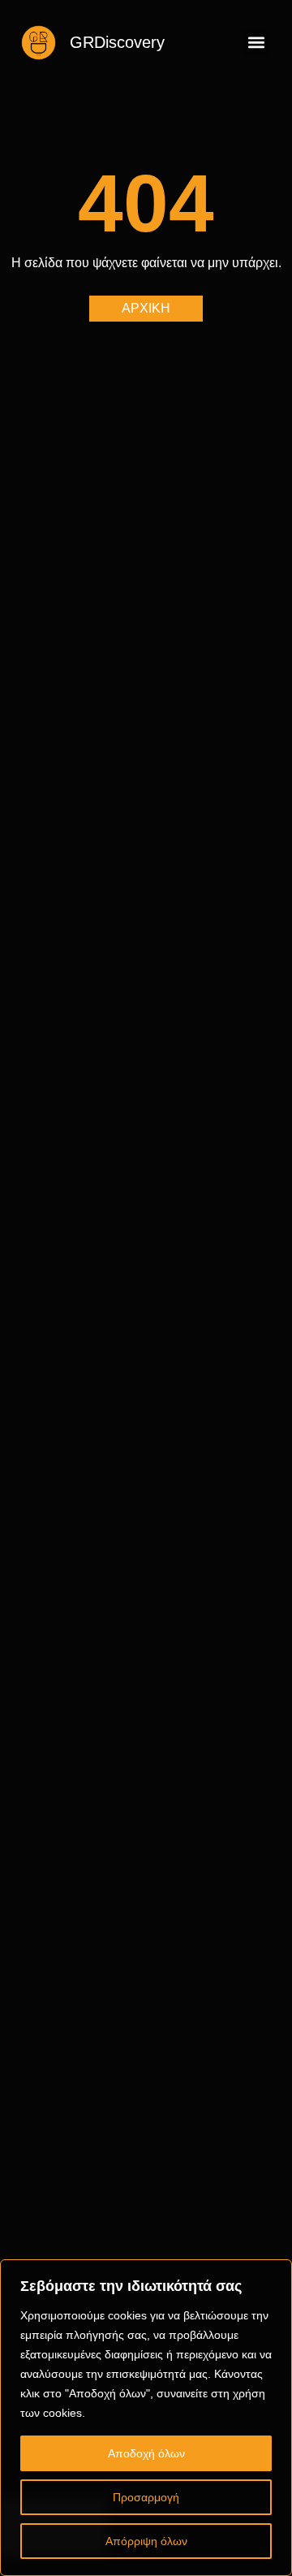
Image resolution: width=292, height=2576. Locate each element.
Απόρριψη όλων (146, 2541)
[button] (256, 43)
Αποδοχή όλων (146, 2453)
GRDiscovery (117, 42)
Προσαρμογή (146, 2497)
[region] (146, 2418)
